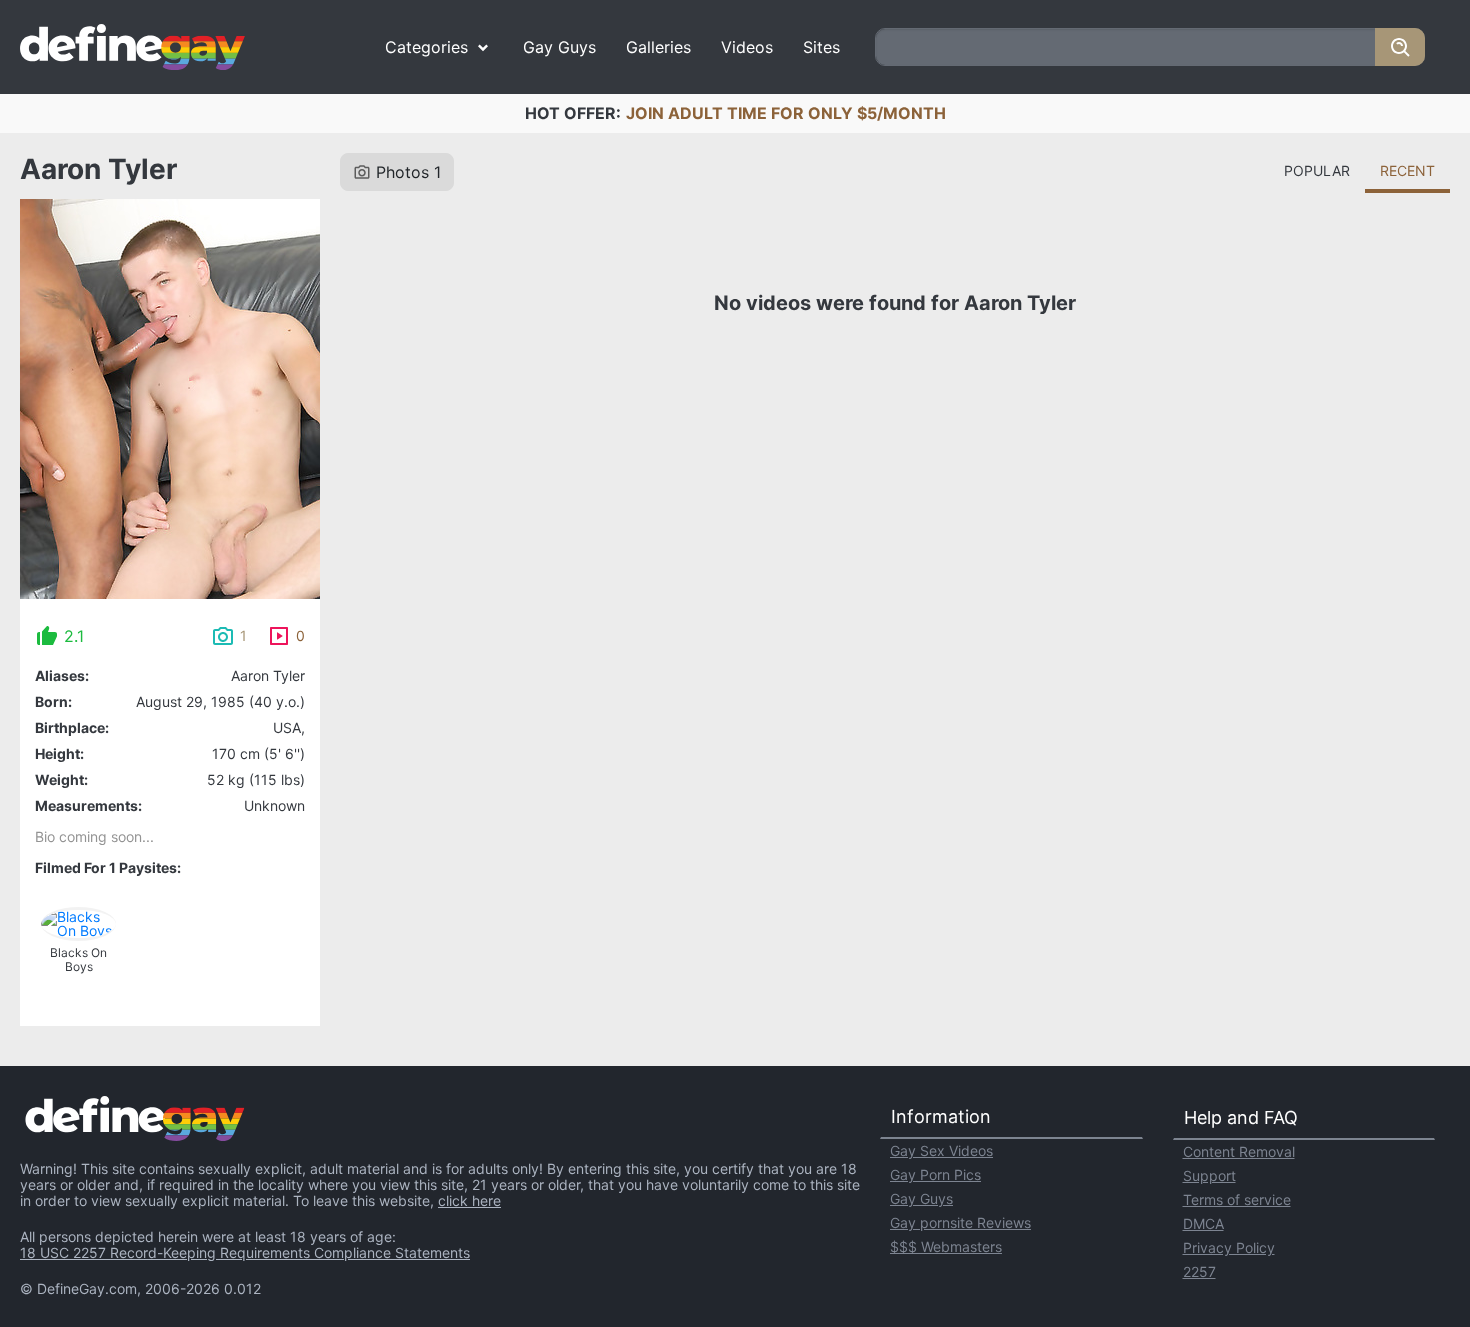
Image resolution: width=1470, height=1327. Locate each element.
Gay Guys (559, 47)
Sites (821, 47)
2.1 (74, 636)
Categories (426, 47)
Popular (1317, 170)
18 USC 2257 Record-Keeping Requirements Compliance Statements (245, 1252)
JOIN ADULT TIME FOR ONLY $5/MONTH (786, 113)
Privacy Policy (1229, 1247)
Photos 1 (408, 172)
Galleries (658, 47)
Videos (747, 47)
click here (469, 1200)
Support (1209, 1175)
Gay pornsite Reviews (960, 1222)
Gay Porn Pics (935, 1174)
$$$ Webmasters (946, 1246)
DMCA (1203, 1223)
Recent (1407, 170)
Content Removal (1239, 1151)
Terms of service (1237, 1199)
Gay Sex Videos (941, 1150)
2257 (1199, 1271)
